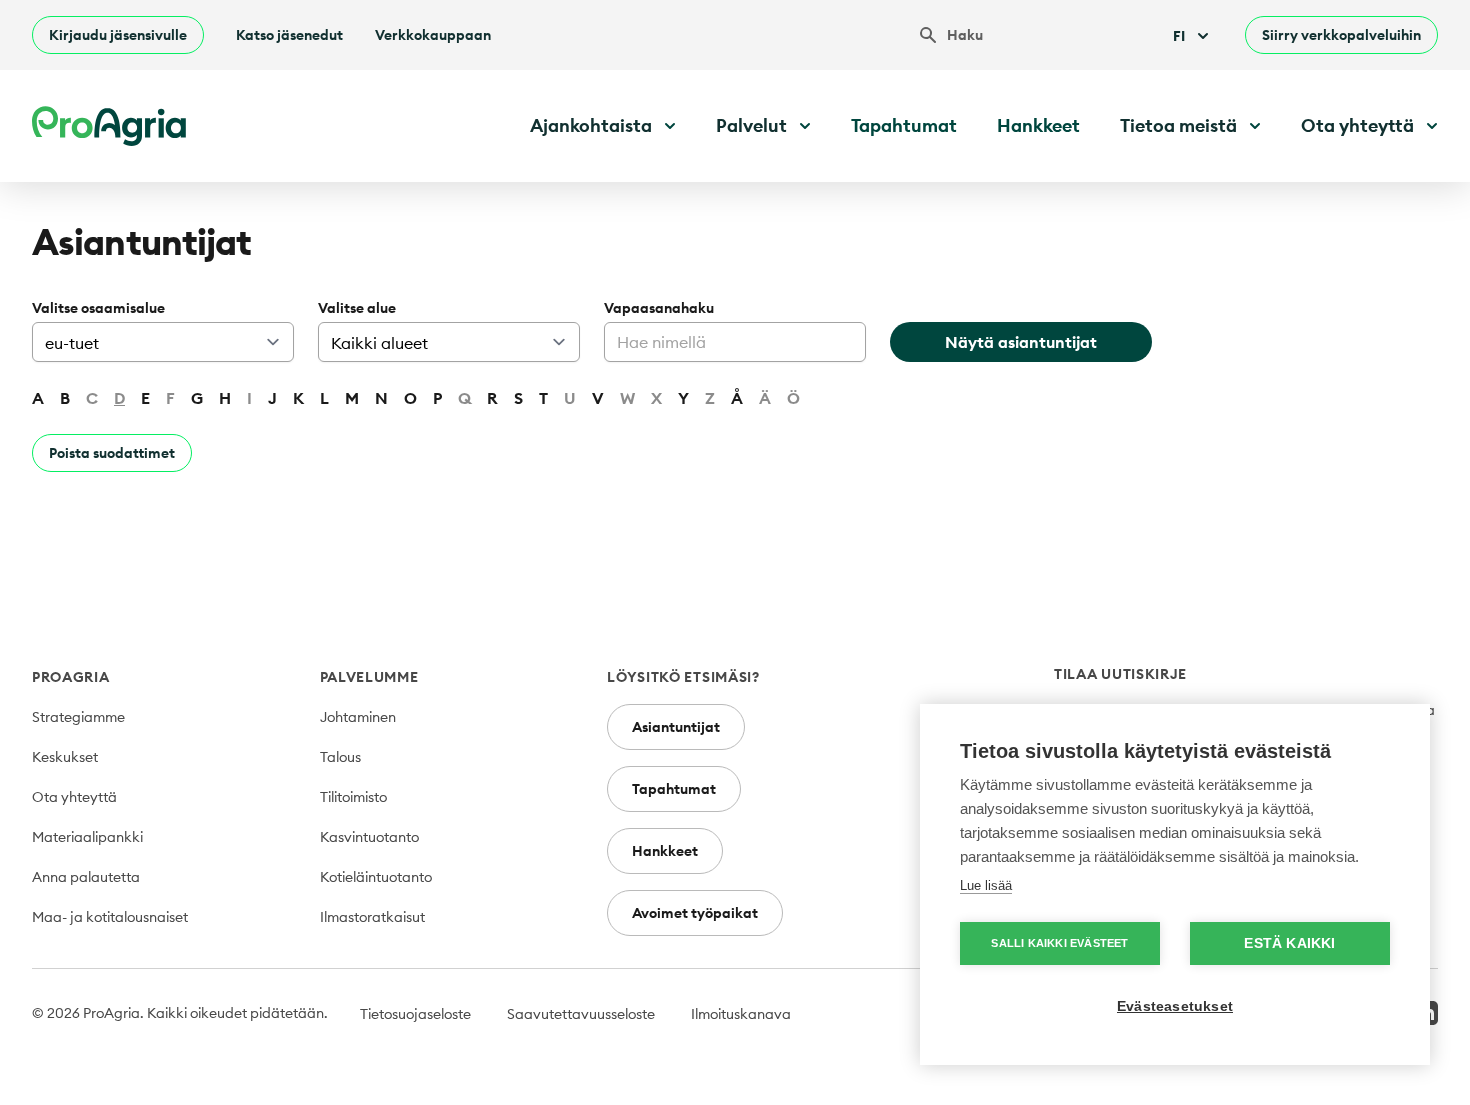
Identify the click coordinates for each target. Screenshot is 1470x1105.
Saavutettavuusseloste (581, 1014)
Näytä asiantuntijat (1021, 342)
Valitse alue (357, 308)
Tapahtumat (904, 125)
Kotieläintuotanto (376, 877)
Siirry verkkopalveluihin (1341, 35)
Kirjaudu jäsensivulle (118, 35)
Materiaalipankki (87, 837)
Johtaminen (358, 717)
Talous (340, 757)
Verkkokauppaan (433, 35)
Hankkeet (1038, 125)
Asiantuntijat (676, 727)
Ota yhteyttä (74, 797)
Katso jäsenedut (289, 35)
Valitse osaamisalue (98, 308)
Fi (1179, 36)
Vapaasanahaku (659, 308)
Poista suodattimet (112, 453)
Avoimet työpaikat (695, 913)
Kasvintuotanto (369, 837)
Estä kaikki (1289, 943)
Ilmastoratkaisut (372, 917)
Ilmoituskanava (741, 1014)
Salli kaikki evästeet (1059, 943)
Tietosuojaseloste (415, 1014)
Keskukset (65, 757)
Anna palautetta (86, 877)
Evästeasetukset (1175, 1006)
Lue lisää (986, 885)
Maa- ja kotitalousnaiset (110, 917)
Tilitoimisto (353, 797)
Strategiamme (78, 717)
